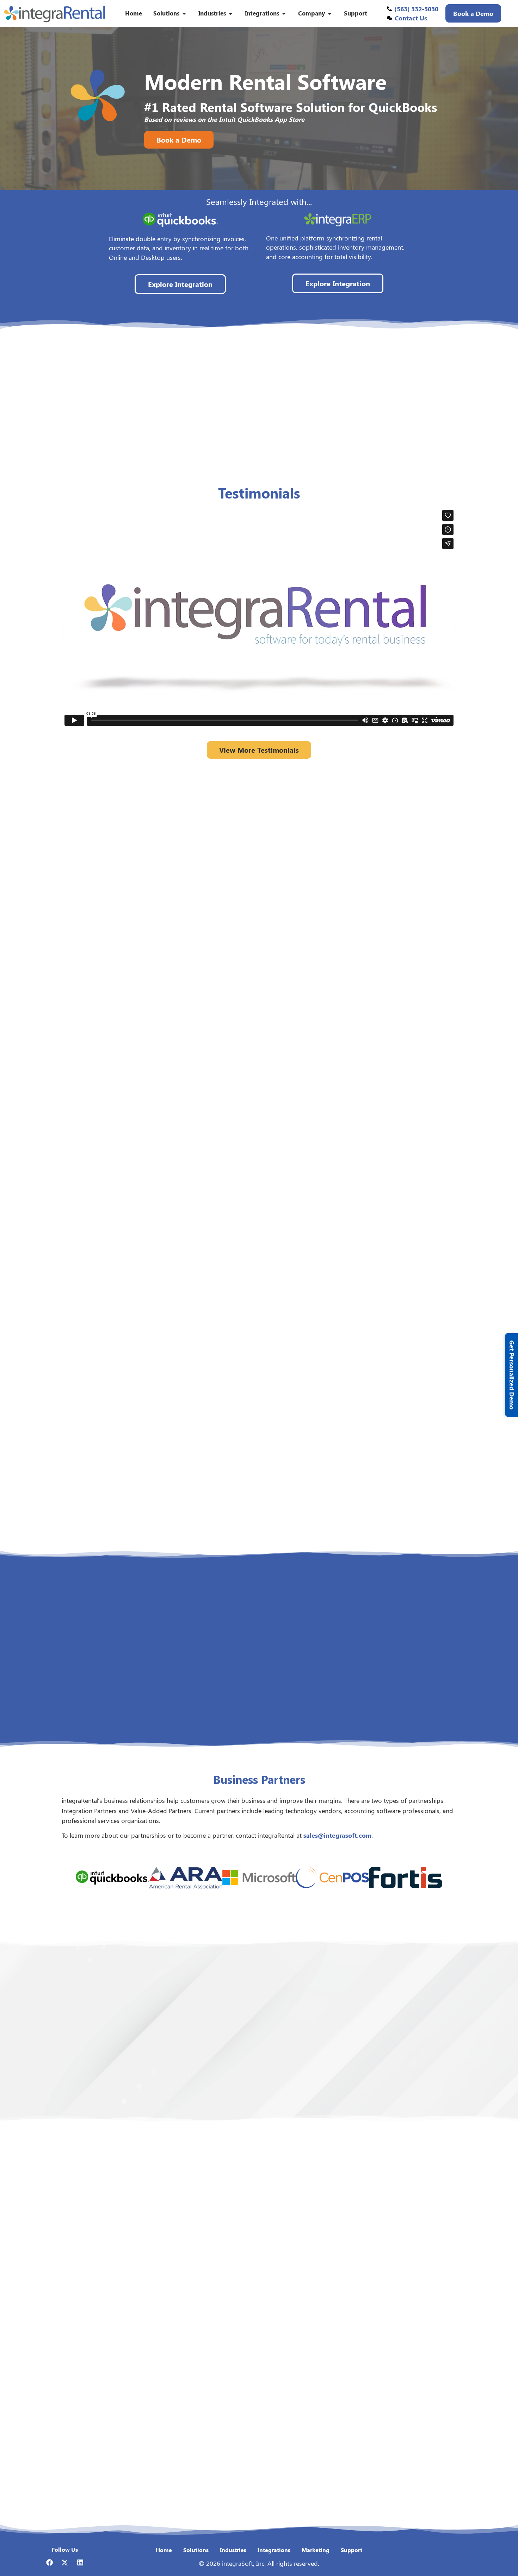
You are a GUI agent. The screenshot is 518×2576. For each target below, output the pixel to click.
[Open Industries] (231, 13)
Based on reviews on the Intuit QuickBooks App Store (224, 119)
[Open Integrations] (284, 13)
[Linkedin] (80, 2562)
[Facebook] (49, 2562)
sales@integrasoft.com (337, 1835)
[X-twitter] (65, 2562)
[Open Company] (330, 13)
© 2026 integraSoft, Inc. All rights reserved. (259, 2563)
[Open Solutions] (184, 13)
